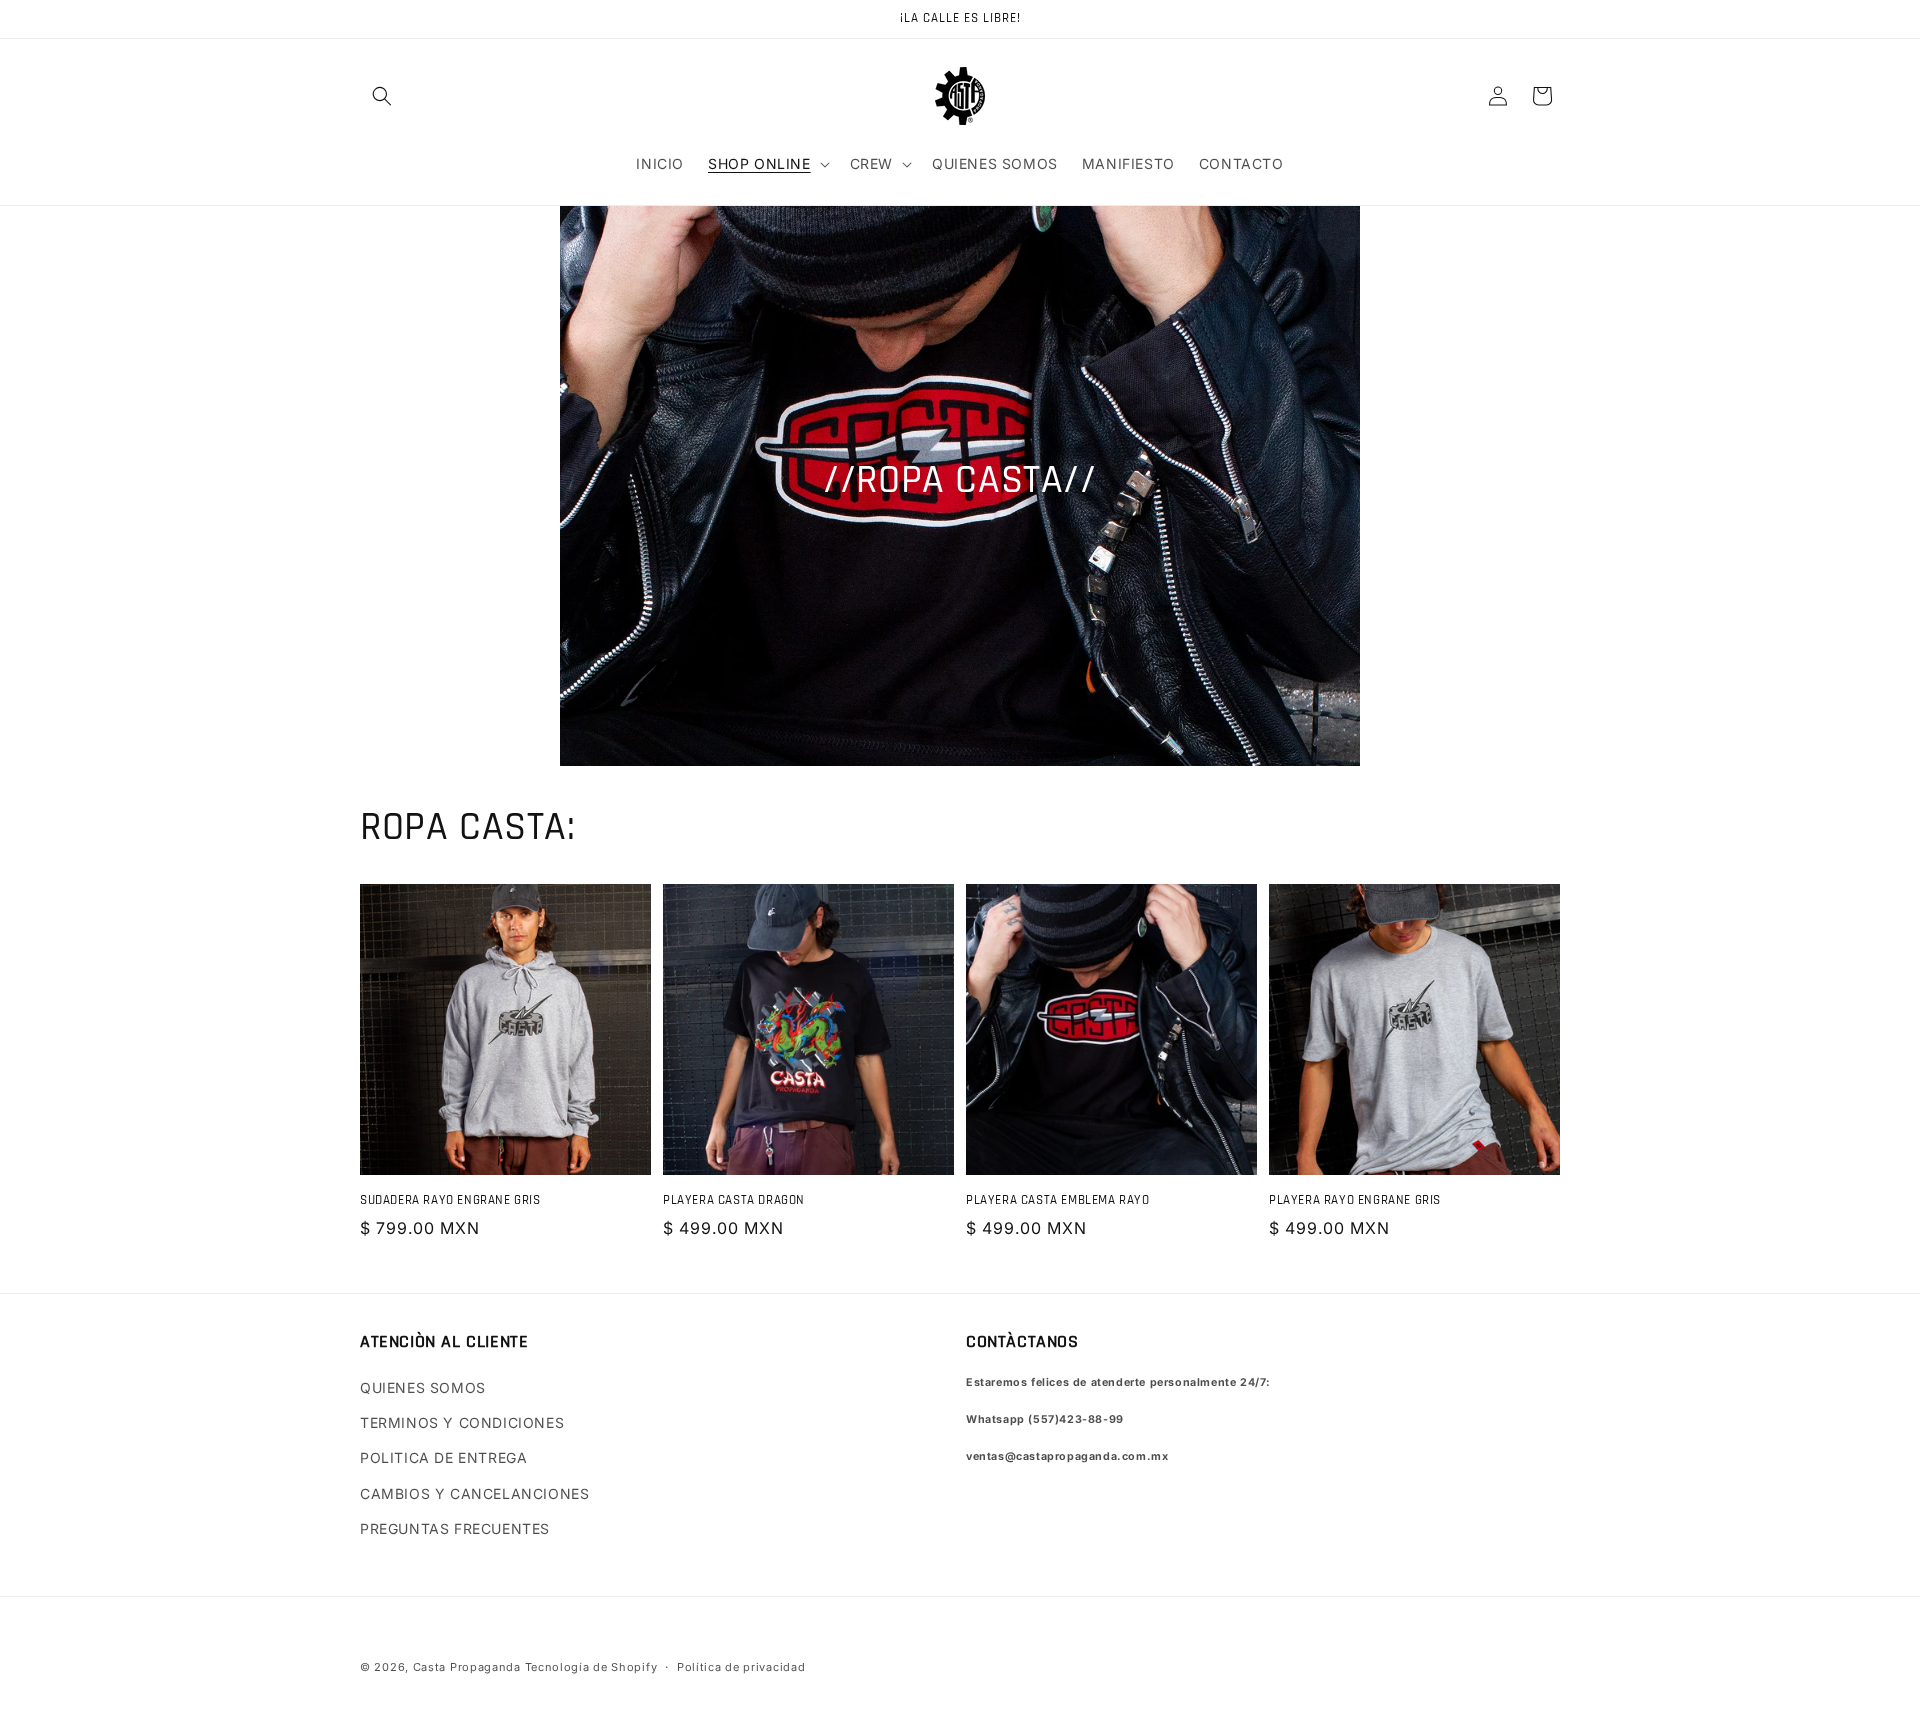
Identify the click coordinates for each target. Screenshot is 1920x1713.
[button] (382, 96)
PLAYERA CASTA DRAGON (734, 1200)
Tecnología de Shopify (591, 1667)
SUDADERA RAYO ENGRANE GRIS (450, 1200)
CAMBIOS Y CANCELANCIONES (474, 1493)
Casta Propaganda (467, 1667)
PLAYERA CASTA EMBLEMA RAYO (1058, 1200)
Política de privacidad (741, 1667)
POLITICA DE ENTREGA (443, 1457)
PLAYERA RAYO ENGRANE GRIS (1355, 1200)
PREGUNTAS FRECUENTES (455, 1528)
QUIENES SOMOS (423, 1387)
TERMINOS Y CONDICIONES (462, 1422)
